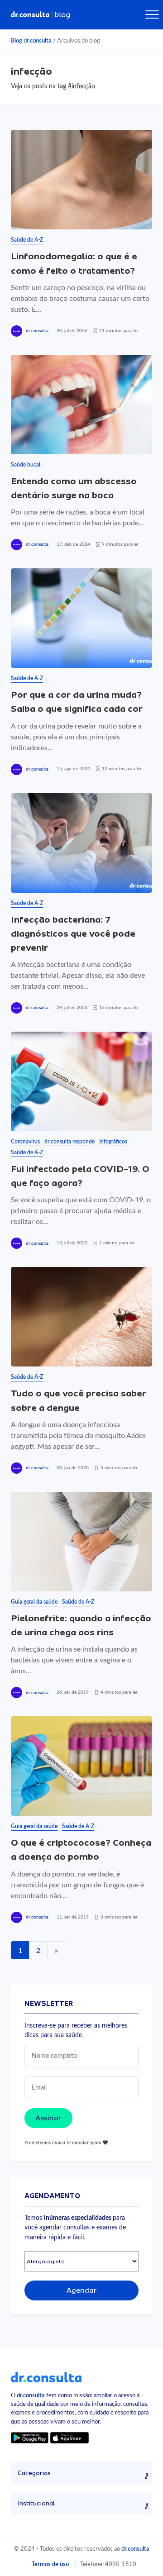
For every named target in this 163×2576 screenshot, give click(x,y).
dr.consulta (37, 331)
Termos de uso (50, 2564)
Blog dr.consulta (31, 41)
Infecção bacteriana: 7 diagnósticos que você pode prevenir (73, 934)
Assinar (48, 2118)
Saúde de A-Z (27, 240)
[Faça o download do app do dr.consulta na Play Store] (30, 2437)
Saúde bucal (26, 465)
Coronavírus (25, 1142)
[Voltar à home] (46, 2376)
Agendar (82, 2290)
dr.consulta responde (70, 1142)
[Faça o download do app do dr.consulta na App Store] (69, 2437)
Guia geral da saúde (34, 1602)
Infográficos (113, 1142)
